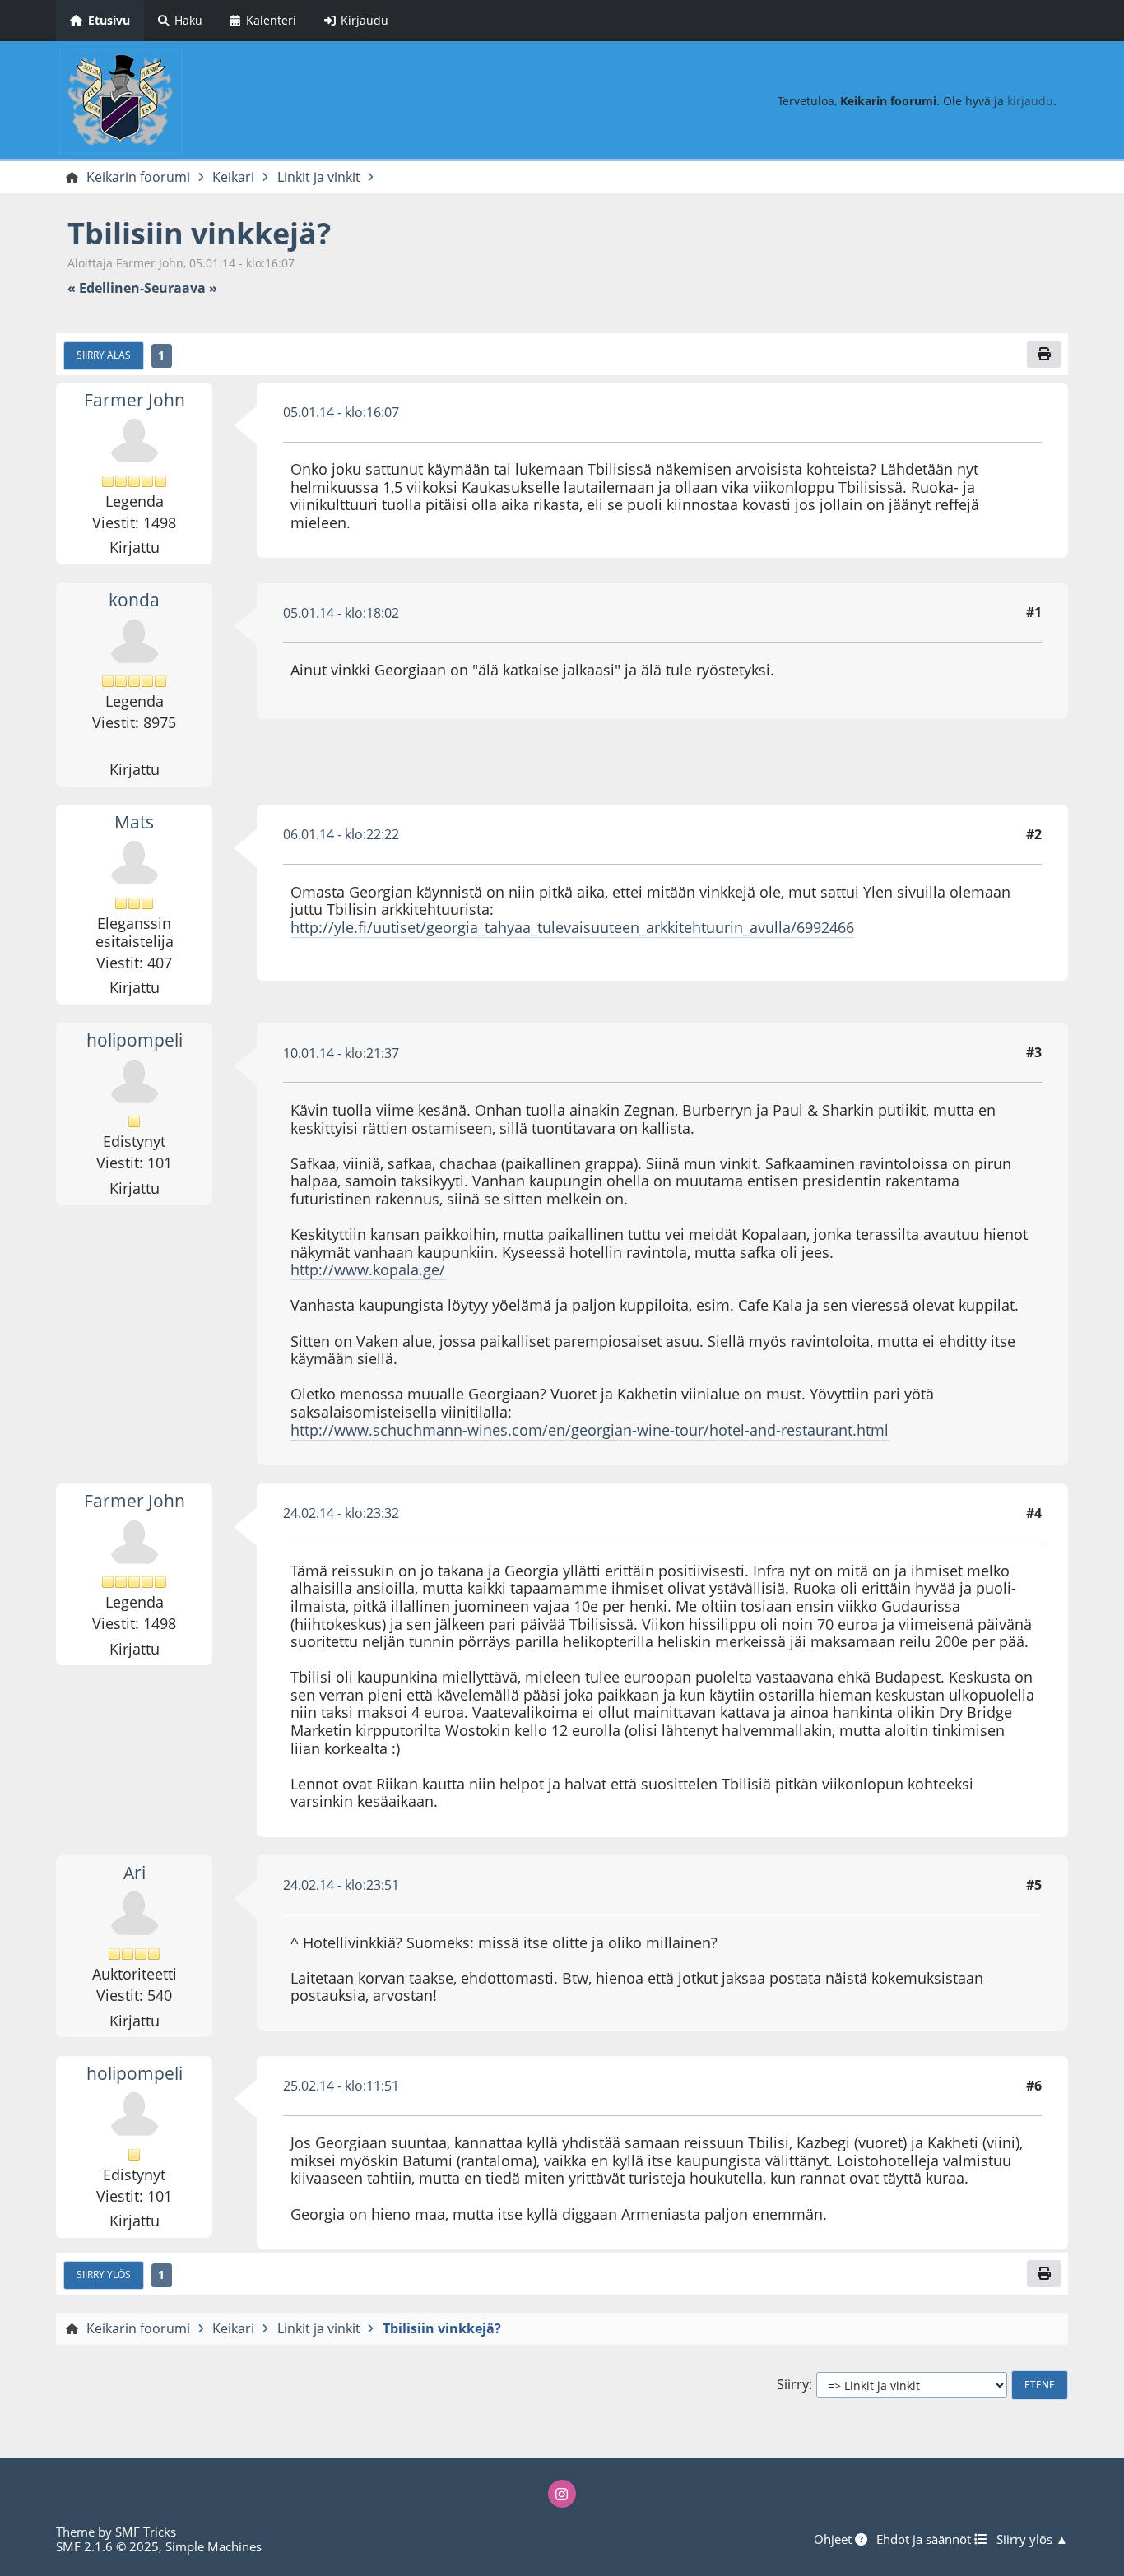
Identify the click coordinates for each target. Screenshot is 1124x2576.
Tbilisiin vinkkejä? (199, 233)
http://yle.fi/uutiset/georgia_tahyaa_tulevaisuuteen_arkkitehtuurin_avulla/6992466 (572, 927)
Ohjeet (834, 2539)
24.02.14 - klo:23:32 (341, 1513)
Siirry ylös (104, 2274)
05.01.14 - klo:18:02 (341, 613)
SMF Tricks (146, 2532)
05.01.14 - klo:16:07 (341, 412)
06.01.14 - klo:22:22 (341, 834)
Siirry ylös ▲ (1032, 2539)
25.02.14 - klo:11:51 (341, 2086)
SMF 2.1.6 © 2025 (107, 2546)
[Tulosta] (1043, 354)
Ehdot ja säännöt (925, 2539)
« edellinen (104, 288)
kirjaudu (1030, 101)
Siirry (793, 2385)
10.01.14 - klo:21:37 (341, 1053)
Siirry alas (104, 355)
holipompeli (135, 1040)
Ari (135, 1873)
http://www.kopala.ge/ (368, 1269)
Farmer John (135, 400)
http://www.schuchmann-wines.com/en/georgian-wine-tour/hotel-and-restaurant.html (590, 1430)
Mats (134, 822)
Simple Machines (214, 2546)
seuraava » (181, 288)
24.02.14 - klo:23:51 (341, 1885)
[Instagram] (562, 2494)
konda (134, 600)
